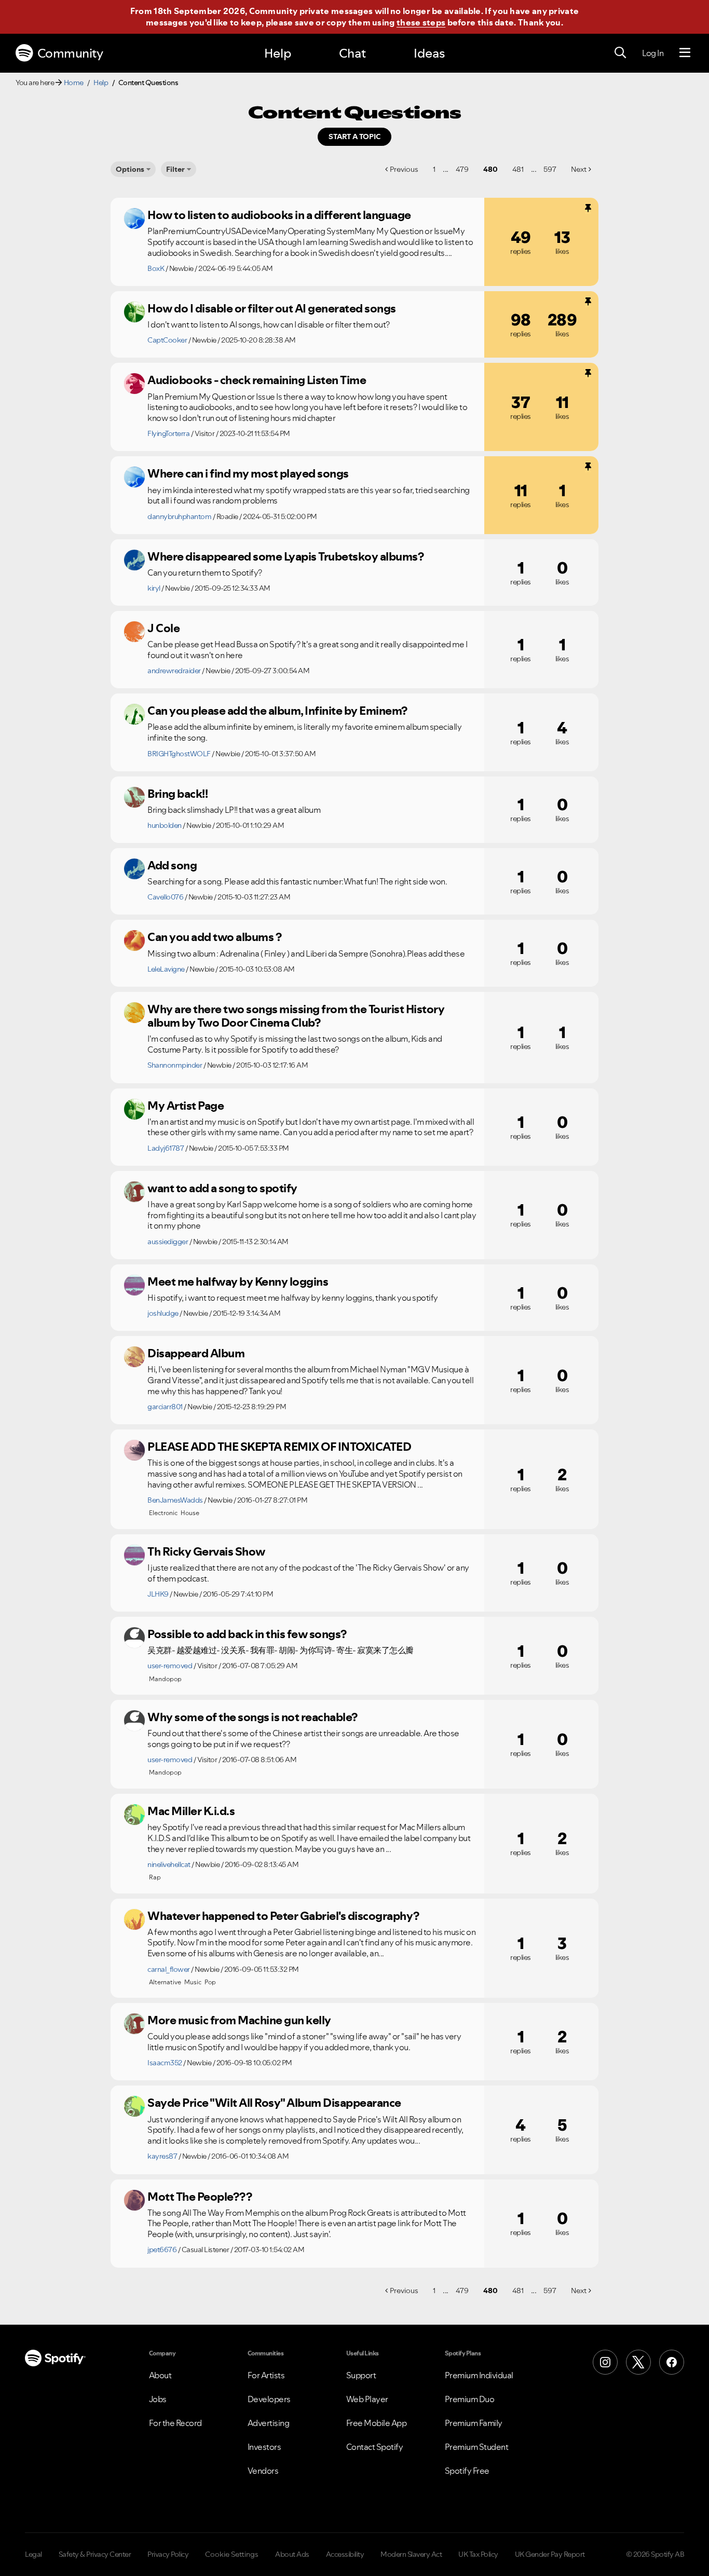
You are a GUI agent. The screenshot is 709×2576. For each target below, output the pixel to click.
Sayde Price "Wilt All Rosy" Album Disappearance (274, 2103)
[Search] (620, 53)
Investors (264, 2447)
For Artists (266, 2375)
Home (74, 83)
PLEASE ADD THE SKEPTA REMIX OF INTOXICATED (279, 1447)
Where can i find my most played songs (248, 473)
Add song (172, 865)
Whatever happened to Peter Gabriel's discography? (283, 1916)
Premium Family (474, 2423)
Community (70, 53)
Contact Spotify (375, 2447)
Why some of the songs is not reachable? (253, 1717)
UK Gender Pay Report (550, 2554)
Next (579, 169)
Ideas (429, 53)
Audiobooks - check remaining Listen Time (257, 380)
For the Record (175, 2423)
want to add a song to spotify (222, 1188)
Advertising (269, 2423)
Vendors (263, 2471)
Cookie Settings (232, 2554)
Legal (33, 2554)
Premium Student (477, 2447)
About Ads (292, 2554)
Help (278, 53)
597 (550, 169)
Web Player (367, 2399)
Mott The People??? (200, 2197)
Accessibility (345, 2554)
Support (361, 2375)
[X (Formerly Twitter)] (638, 2362)
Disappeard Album (196, 1353)
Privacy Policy (168, 2554)
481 (518, 169)
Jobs (158, 2399)
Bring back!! (178, 794)
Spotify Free (467, 2471)
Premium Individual (479, 2375)
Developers (269, 2399)
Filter (175, 169)
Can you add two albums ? (214, 937)
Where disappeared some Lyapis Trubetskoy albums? (285, 556)
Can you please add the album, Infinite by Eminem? (277, 711)
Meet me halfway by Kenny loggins (238, 1282)
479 (462, 169)
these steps (421, 22)
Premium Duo (470, 2399)
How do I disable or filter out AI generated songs (272, 308)
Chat (352, 53)
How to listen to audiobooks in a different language (279, 215)
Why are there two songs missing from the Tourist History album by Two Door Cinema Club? (296, 1016)
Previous (404, 169)
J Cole (163, 628)
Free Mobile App (377, 2423)
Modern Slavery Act (411, 2554)
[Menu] (685, 53)
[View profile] (134, 219)
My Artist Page (186, 1106)
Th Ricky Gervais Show (206, 1551)
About (160, 2375)
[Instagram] (605, 2362)
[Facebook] (672, 2362)
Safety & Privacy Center (95, 2554)
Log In (653, 53)
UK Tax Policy (478, 2554)
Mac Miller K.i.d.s (191, 1811)
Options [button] (130, 169)
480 (490, 169)
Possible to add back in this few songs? (247, 1634)
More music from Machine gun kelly (239, 2020)
